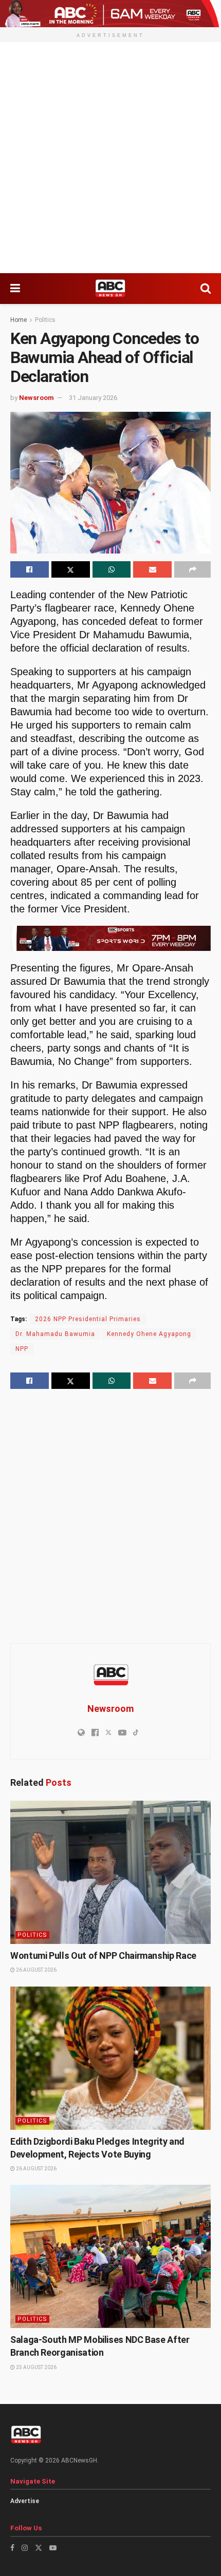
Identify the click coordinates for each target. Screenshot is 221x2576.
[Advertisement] (110, 158)
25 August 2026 (36, 2367)
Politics (45, 320)
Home (19, 320)
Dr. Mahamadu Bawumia (55, 1334)
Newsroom (36, 398)
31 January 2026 (93, 398)
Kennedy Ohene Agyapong (149, 1334)
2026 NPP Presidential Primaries (88, 1319)
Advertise (25, 2501)
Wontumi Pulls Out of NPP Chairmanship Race (103, 1955)
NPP (22, 1349)
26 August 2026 (36, 1970)
